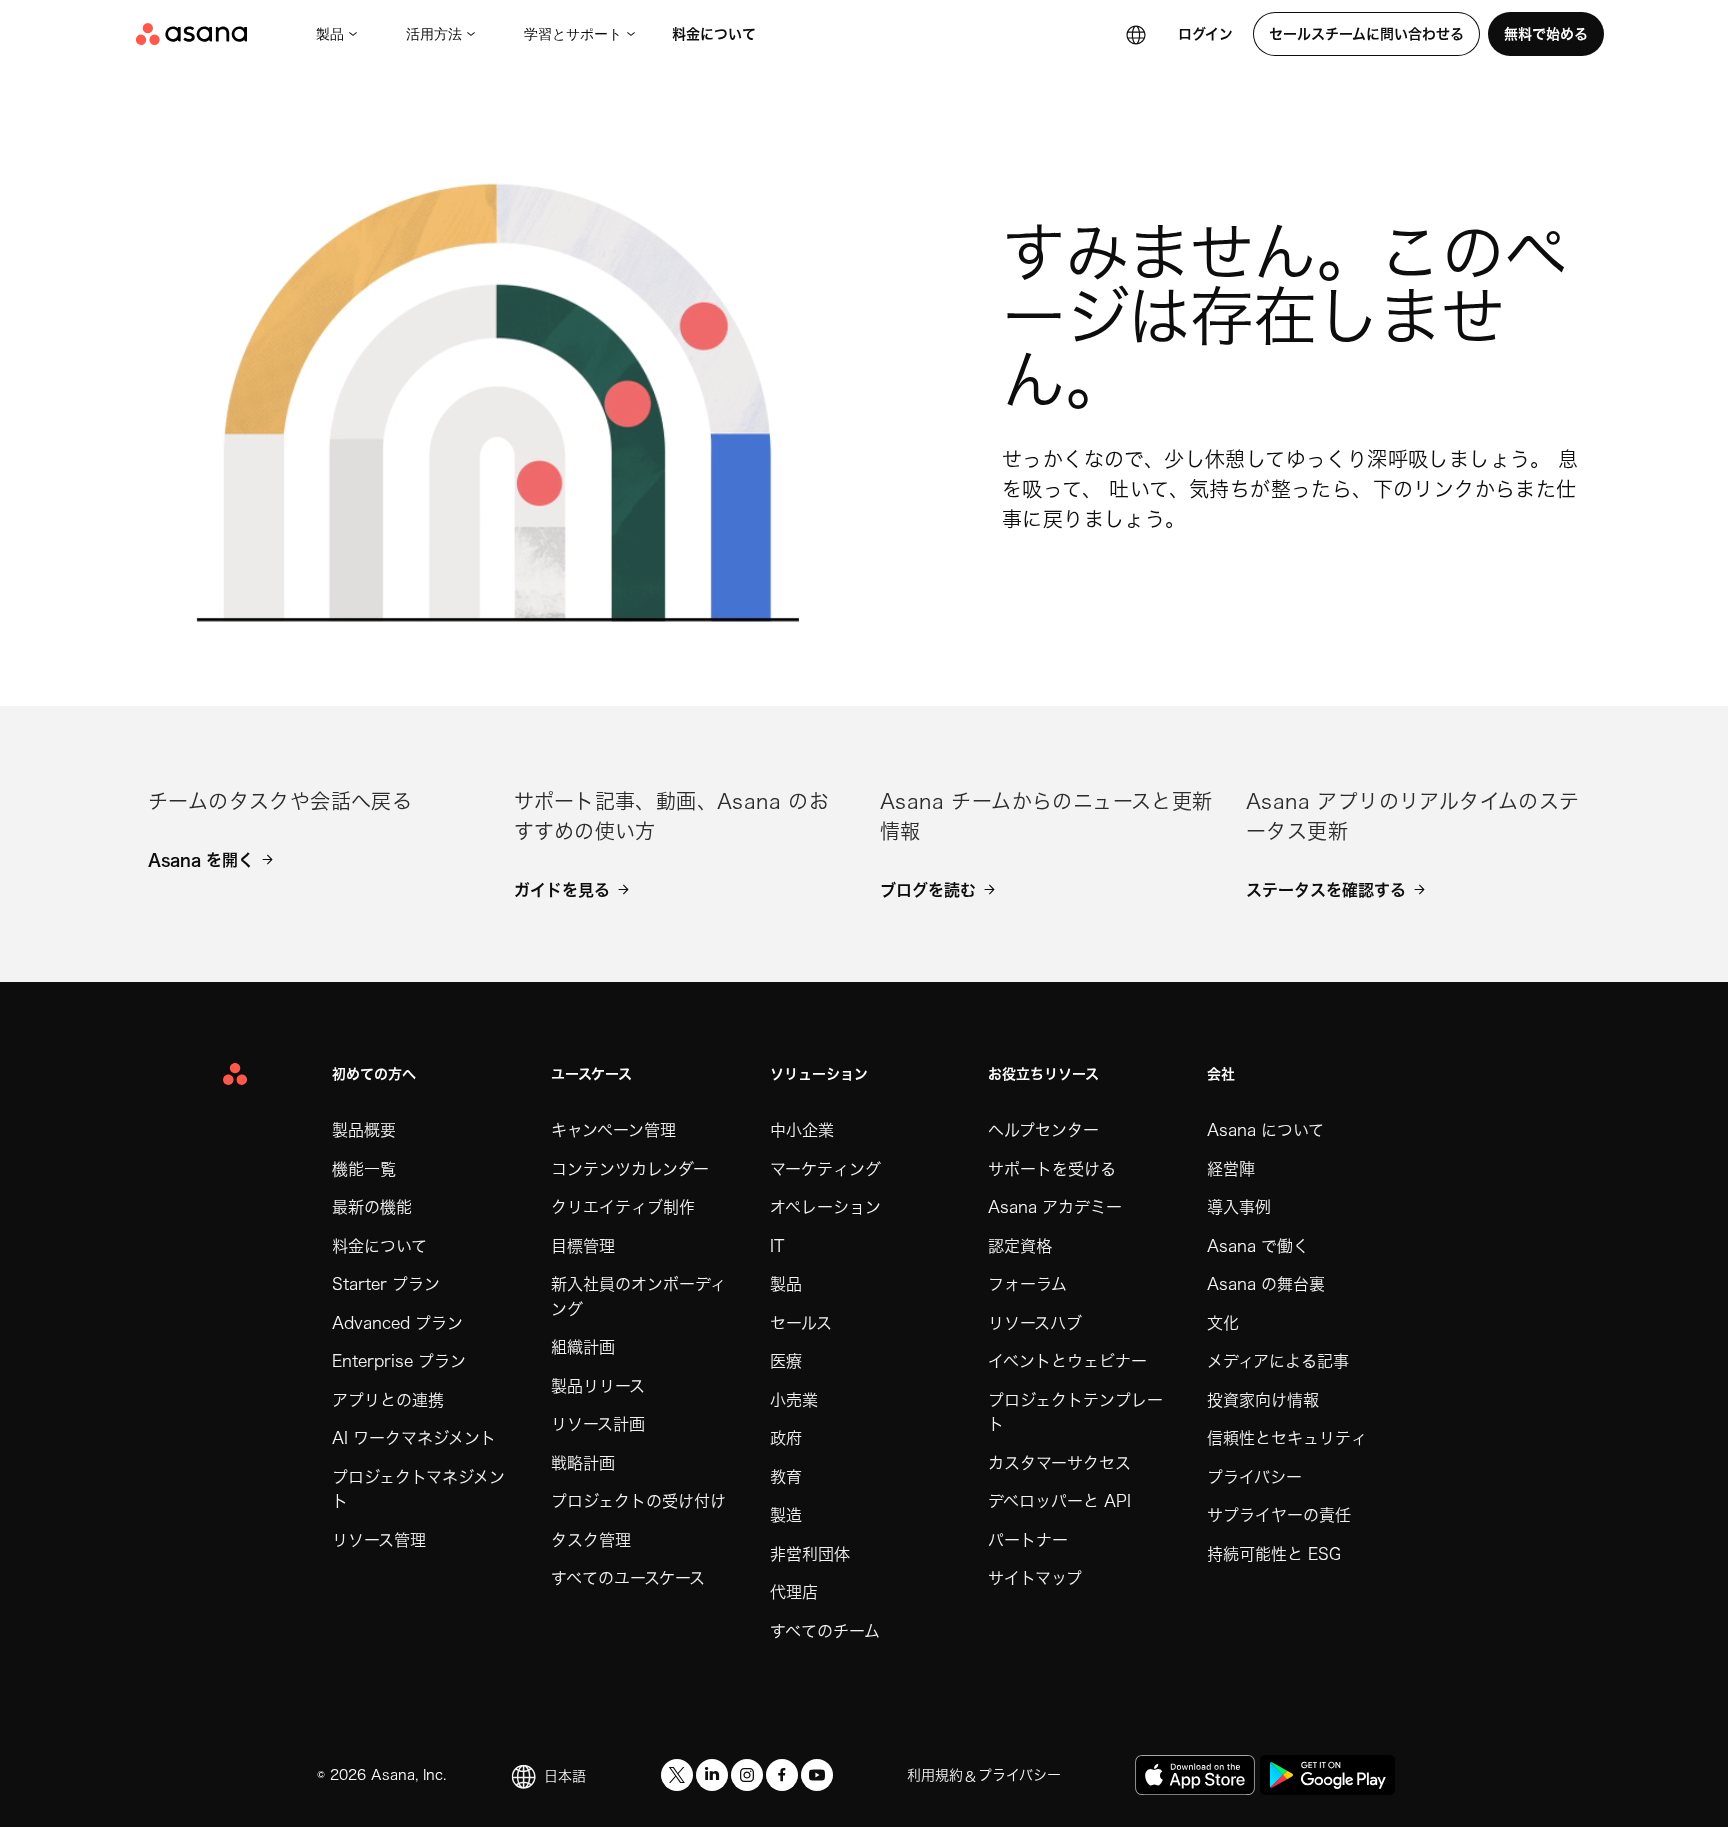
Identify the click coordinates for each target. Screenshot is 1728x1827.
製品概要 (364, 1130)
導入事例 (1239, 1207)
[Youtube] (817, 1775)
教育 (786, 1477)
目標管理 (583, 1246)
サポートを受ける (1052, 1169)
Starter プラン (386, 1284)
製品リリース (598, 1386)
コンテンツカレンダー (630, 1169)
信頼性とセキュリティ (1287, 1438)
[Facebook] (782, 1775)
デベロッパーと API (1059, 1501)
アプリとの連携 (388, 1400)
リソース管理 (379, 1540)
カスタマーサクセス (1059, 1463)
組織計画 (583, 1347)
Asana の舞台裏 (1266, 1284)
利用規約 (935, 1775)
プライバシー (1254, 1477)
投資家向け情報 (1263, 1400)
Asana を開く (201, 860)
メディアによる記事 (1278, 1361)
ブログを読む (928, 890)
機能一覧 (364, 1169)
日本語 (565, 1776)
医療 (786, 1361)
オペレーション (825, 1207)
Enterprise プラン (399, 1361)
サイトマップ (1035, 1578)
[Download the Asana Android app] (1327, 1775)
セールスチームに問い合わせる (1366, 34)
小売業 (794, 1400)
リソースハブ (1035, 1323)
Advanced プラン (397, 1323)
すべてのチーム (825, 1631)
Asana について (1265, 1130)
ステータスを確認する (1326, 890)
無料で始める (1546, 34)
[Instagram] (747, 1775)
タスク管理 (591, 1540)
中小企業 (802, 1130)
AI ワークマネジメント (414, 1438)
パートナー (1028, 1540)
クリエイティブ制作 (623, 1207)
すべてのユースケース (628, 1578)
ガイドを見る (562, 890)
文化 (1223, 1323)
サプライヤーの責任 (1279, 1515)
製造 (786, 1515)
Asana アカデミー (1055, 1207)
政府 (786, 1438)
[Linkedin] (712, 1775)
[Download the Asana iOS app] (1195, 1775)
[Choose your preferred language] (1136, 34)
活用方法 (434, 34)
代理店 (794, 1592)
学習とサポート (573, 34)
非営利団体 (810, 1554)
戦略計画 (583, 1463)
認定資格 (1020, 1246)
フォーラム (1027, 1284)
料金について (714, 34)
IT (777, 1246)
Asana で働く (1258, 1246)
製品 (330, 34)
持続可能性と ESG (1274, 1554)
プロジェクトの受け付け (638, 1501)
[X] (677, 1775)
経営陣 (1231, 1169)
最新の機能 (372, 1207)
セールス (801, 1323)
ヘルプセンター (1043, 1130)
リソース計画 (598, 1424)
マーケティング (825, 1169)
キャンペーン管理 (613, 1130)
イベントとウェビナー (1067, 1361)
